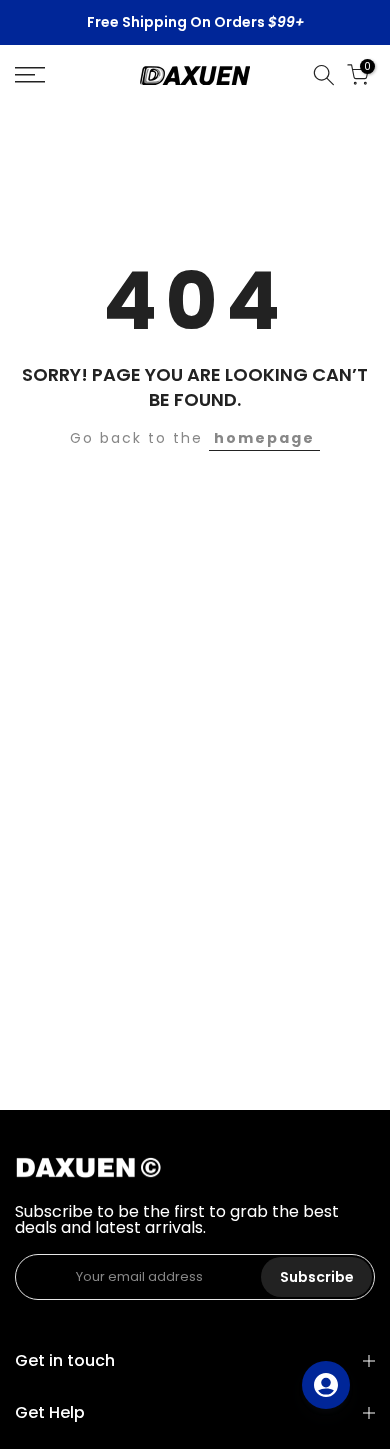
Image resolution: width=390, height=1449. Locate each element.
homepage (264, 438)
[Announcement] (195, 23)
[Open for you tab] (326, 1385)
